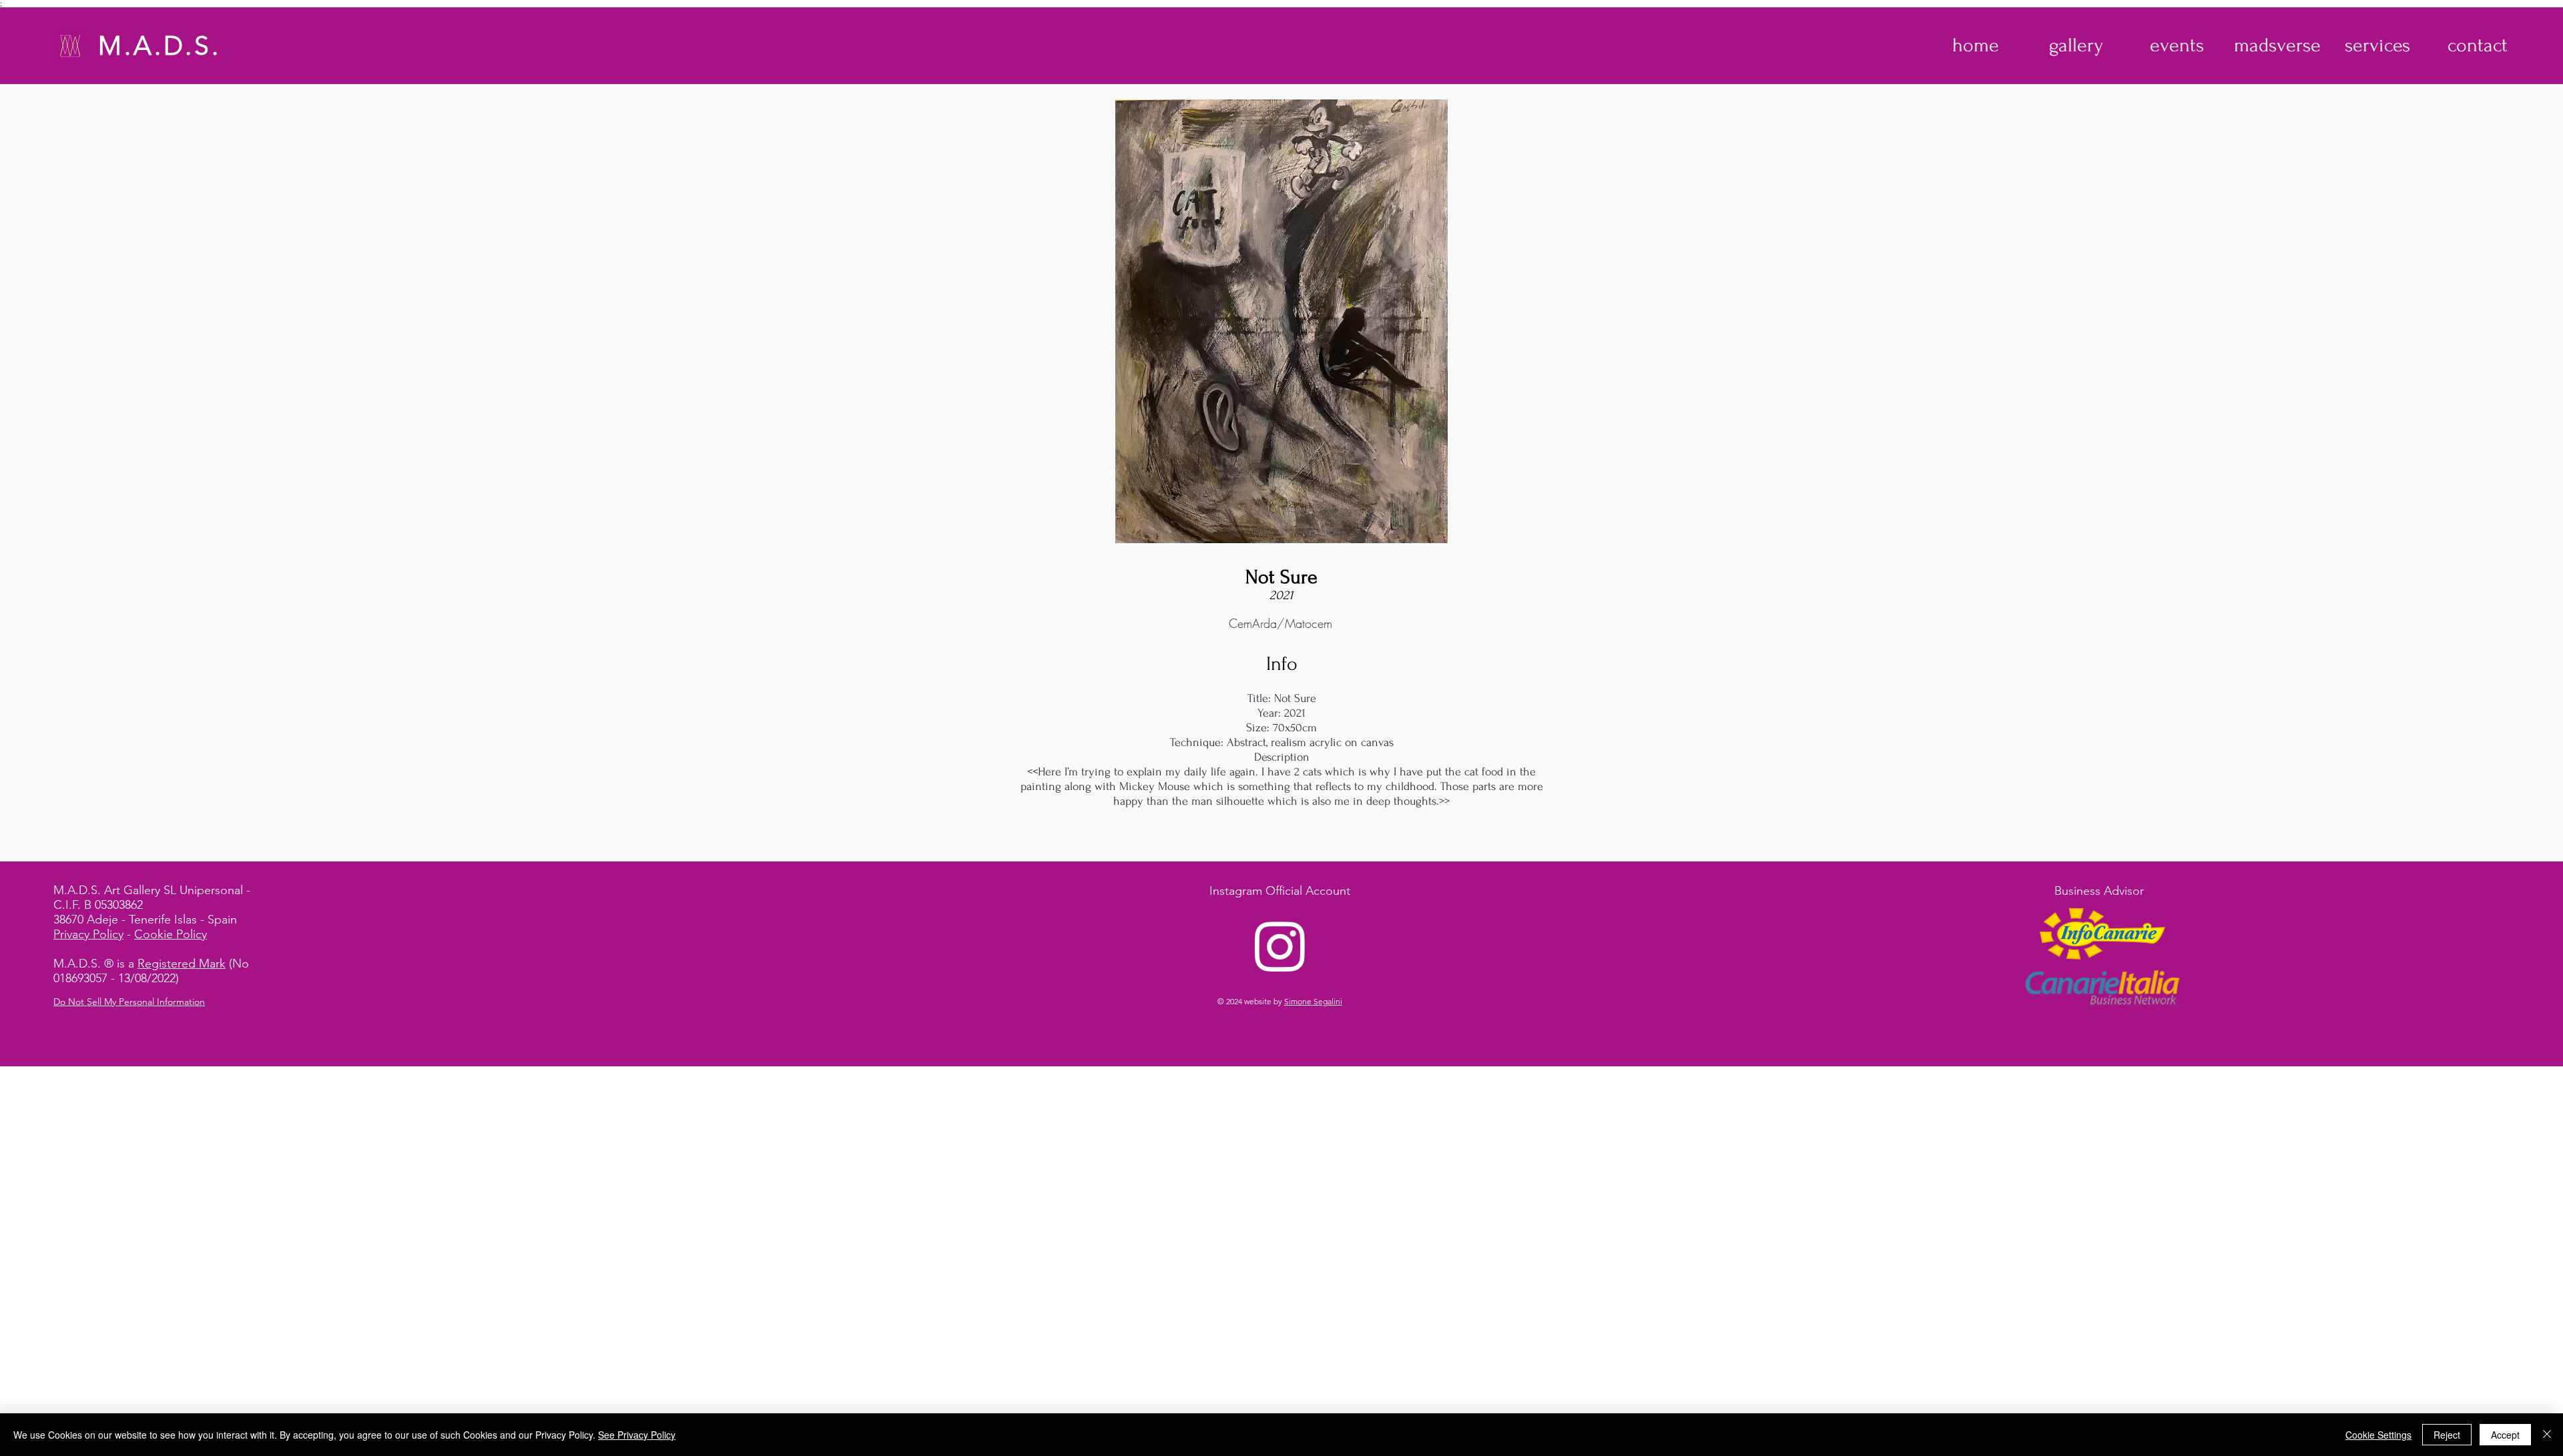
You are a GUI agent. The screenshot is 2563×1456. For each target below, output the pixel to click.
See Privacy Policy (637, 1435)
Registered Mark (182, 964)
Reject (2447, 1435)
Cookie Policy (171, 934)
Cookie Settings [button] (2378, 1435)
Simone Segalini (1313, 1001)
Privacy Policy (88, 934)
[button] (2076, 45)
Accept (2505, 1435)
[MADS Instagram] (1280, 946)
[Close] (2547, 1435)
